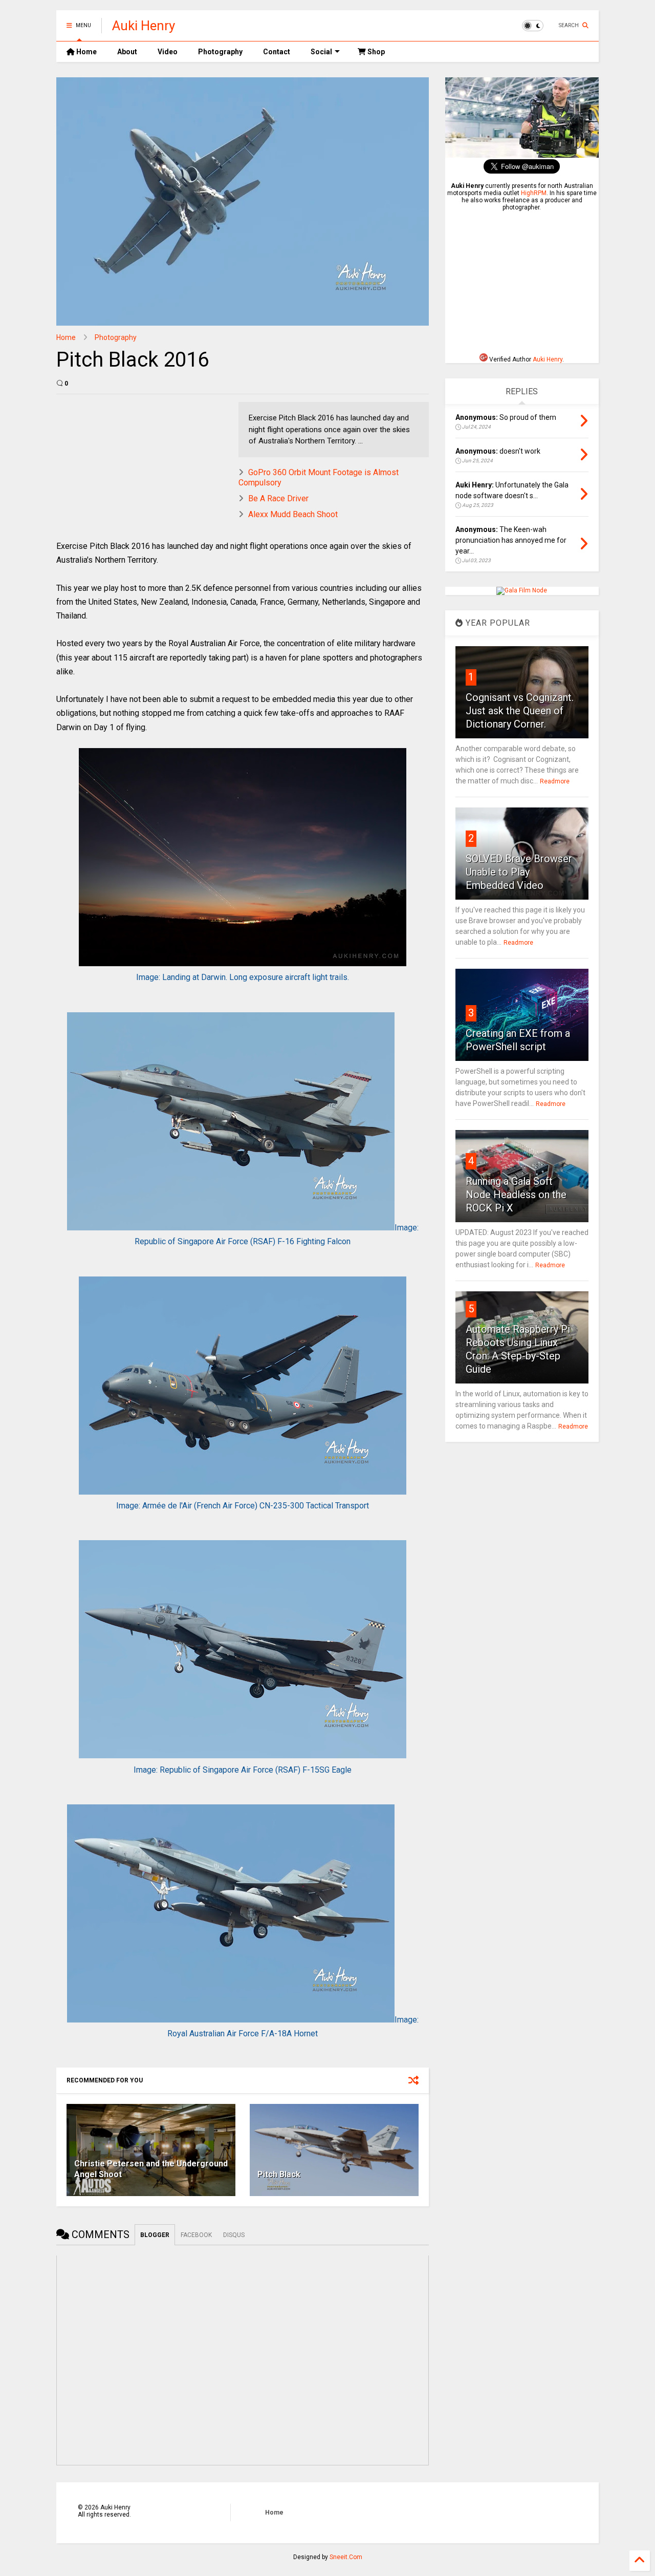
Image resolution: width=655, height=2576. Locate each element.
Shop (375, 52)
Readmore (555, 781)
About (127, 52)
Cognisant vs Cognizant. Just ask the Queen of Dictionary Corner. (520, 711)
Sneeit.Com (346, 2557)
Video (168, 52)
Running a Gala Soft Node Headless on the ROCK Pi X (516, 1195)
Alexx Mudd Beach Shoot (293, 514)
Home (86, 52)
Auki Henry (144, 26)
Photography (220, 52)
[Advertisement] (522, 282)
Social (321, 52)
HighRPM (534, 193)
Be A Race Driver (278, 498)
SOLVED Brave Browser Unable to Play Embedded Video (519, 872)
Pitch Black (279, 2174)
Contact (277, 52)
